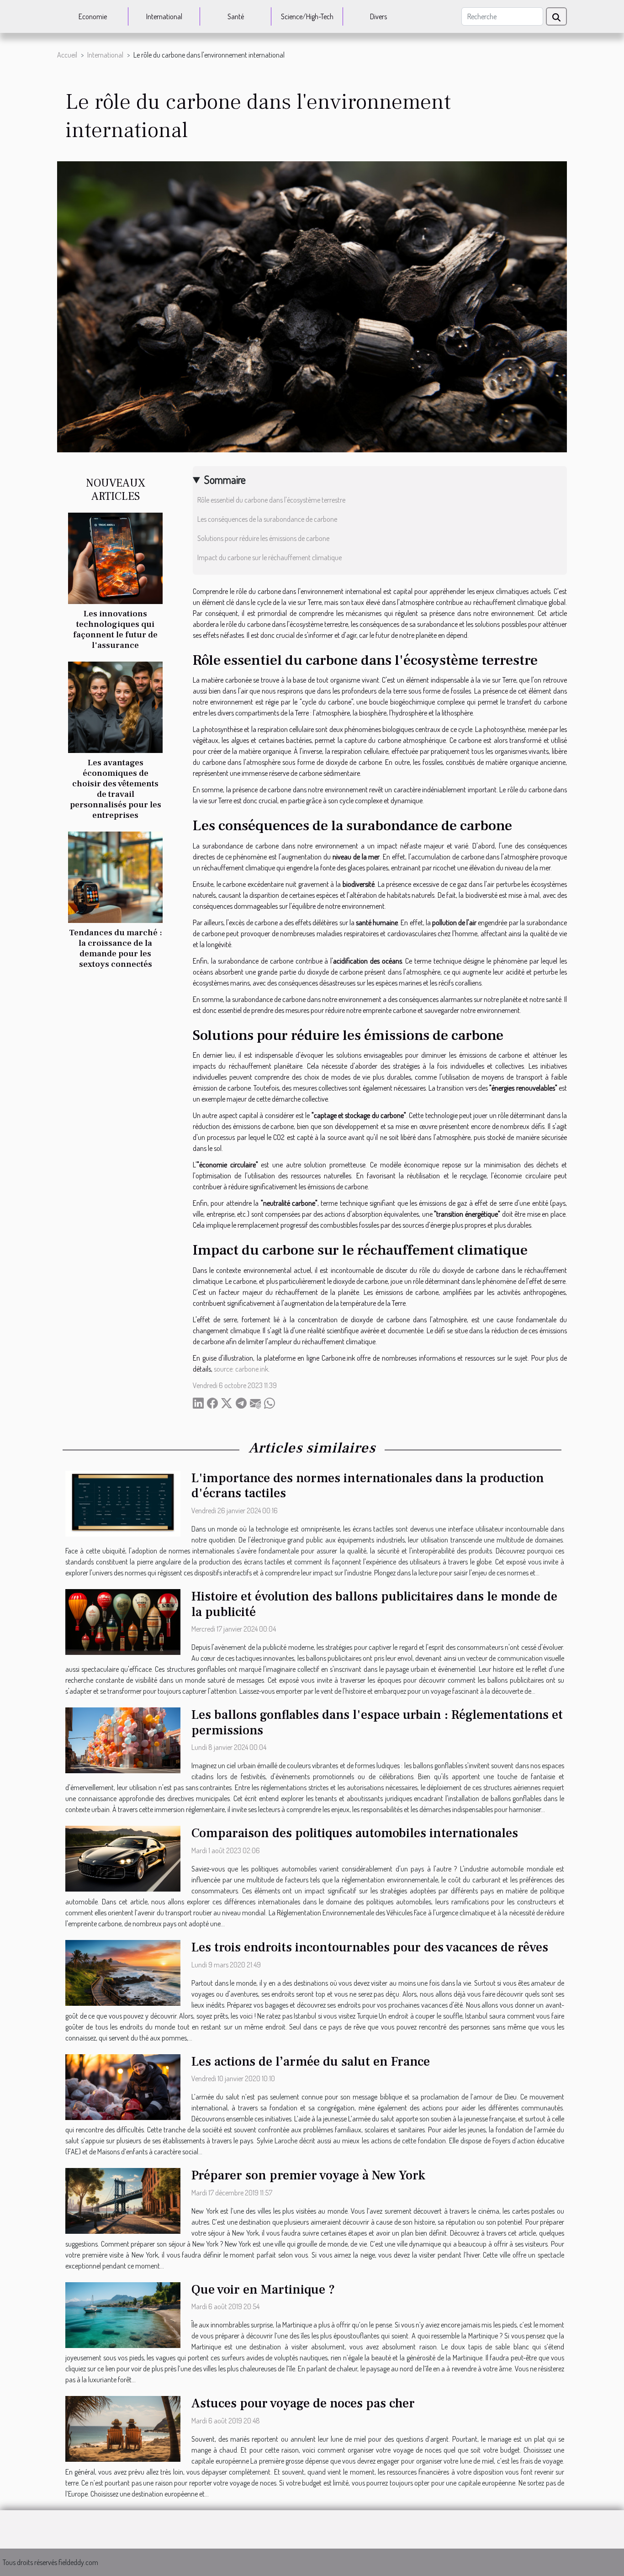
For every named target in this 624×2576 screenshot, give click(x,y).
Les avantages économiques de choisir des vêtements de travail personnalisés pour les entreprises (116, 789)
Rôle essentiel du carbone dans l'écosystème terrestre (271, 500)
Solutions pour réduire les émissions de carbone (263, 538)
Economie (93, 16)
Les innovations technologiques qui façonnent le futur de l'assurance (115, 629)
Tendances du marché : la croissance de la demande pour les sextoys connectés (116, 948)
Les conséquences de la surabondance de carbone (267, 519)
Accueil (67, 55)
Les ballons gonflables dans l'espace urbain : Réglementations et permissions (377, 1723)
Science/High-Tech (307, 16)
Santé (236, 16)
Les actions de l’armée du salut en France (311, 2062)
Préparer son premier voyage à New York (308, 2175)
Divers (378, 16)
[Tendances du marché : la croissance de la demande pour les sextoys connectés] (115, 876)
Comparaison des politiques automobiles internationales (355, 1833)
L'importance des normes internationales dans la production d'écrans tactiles (368, 1486)
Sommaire (225, 480)
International (164, 16)
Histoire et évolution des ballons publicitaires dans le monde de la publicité (374, 1604)
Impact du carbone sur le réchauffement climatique (270, 557)
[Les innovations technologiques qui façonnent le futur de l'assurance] (115, 557)
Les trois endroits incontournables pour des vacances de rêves (370, 1947)
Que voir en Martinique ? (263, 2290)
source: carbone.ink (241, 1369)
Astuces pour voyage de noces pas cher (303, 2403)
